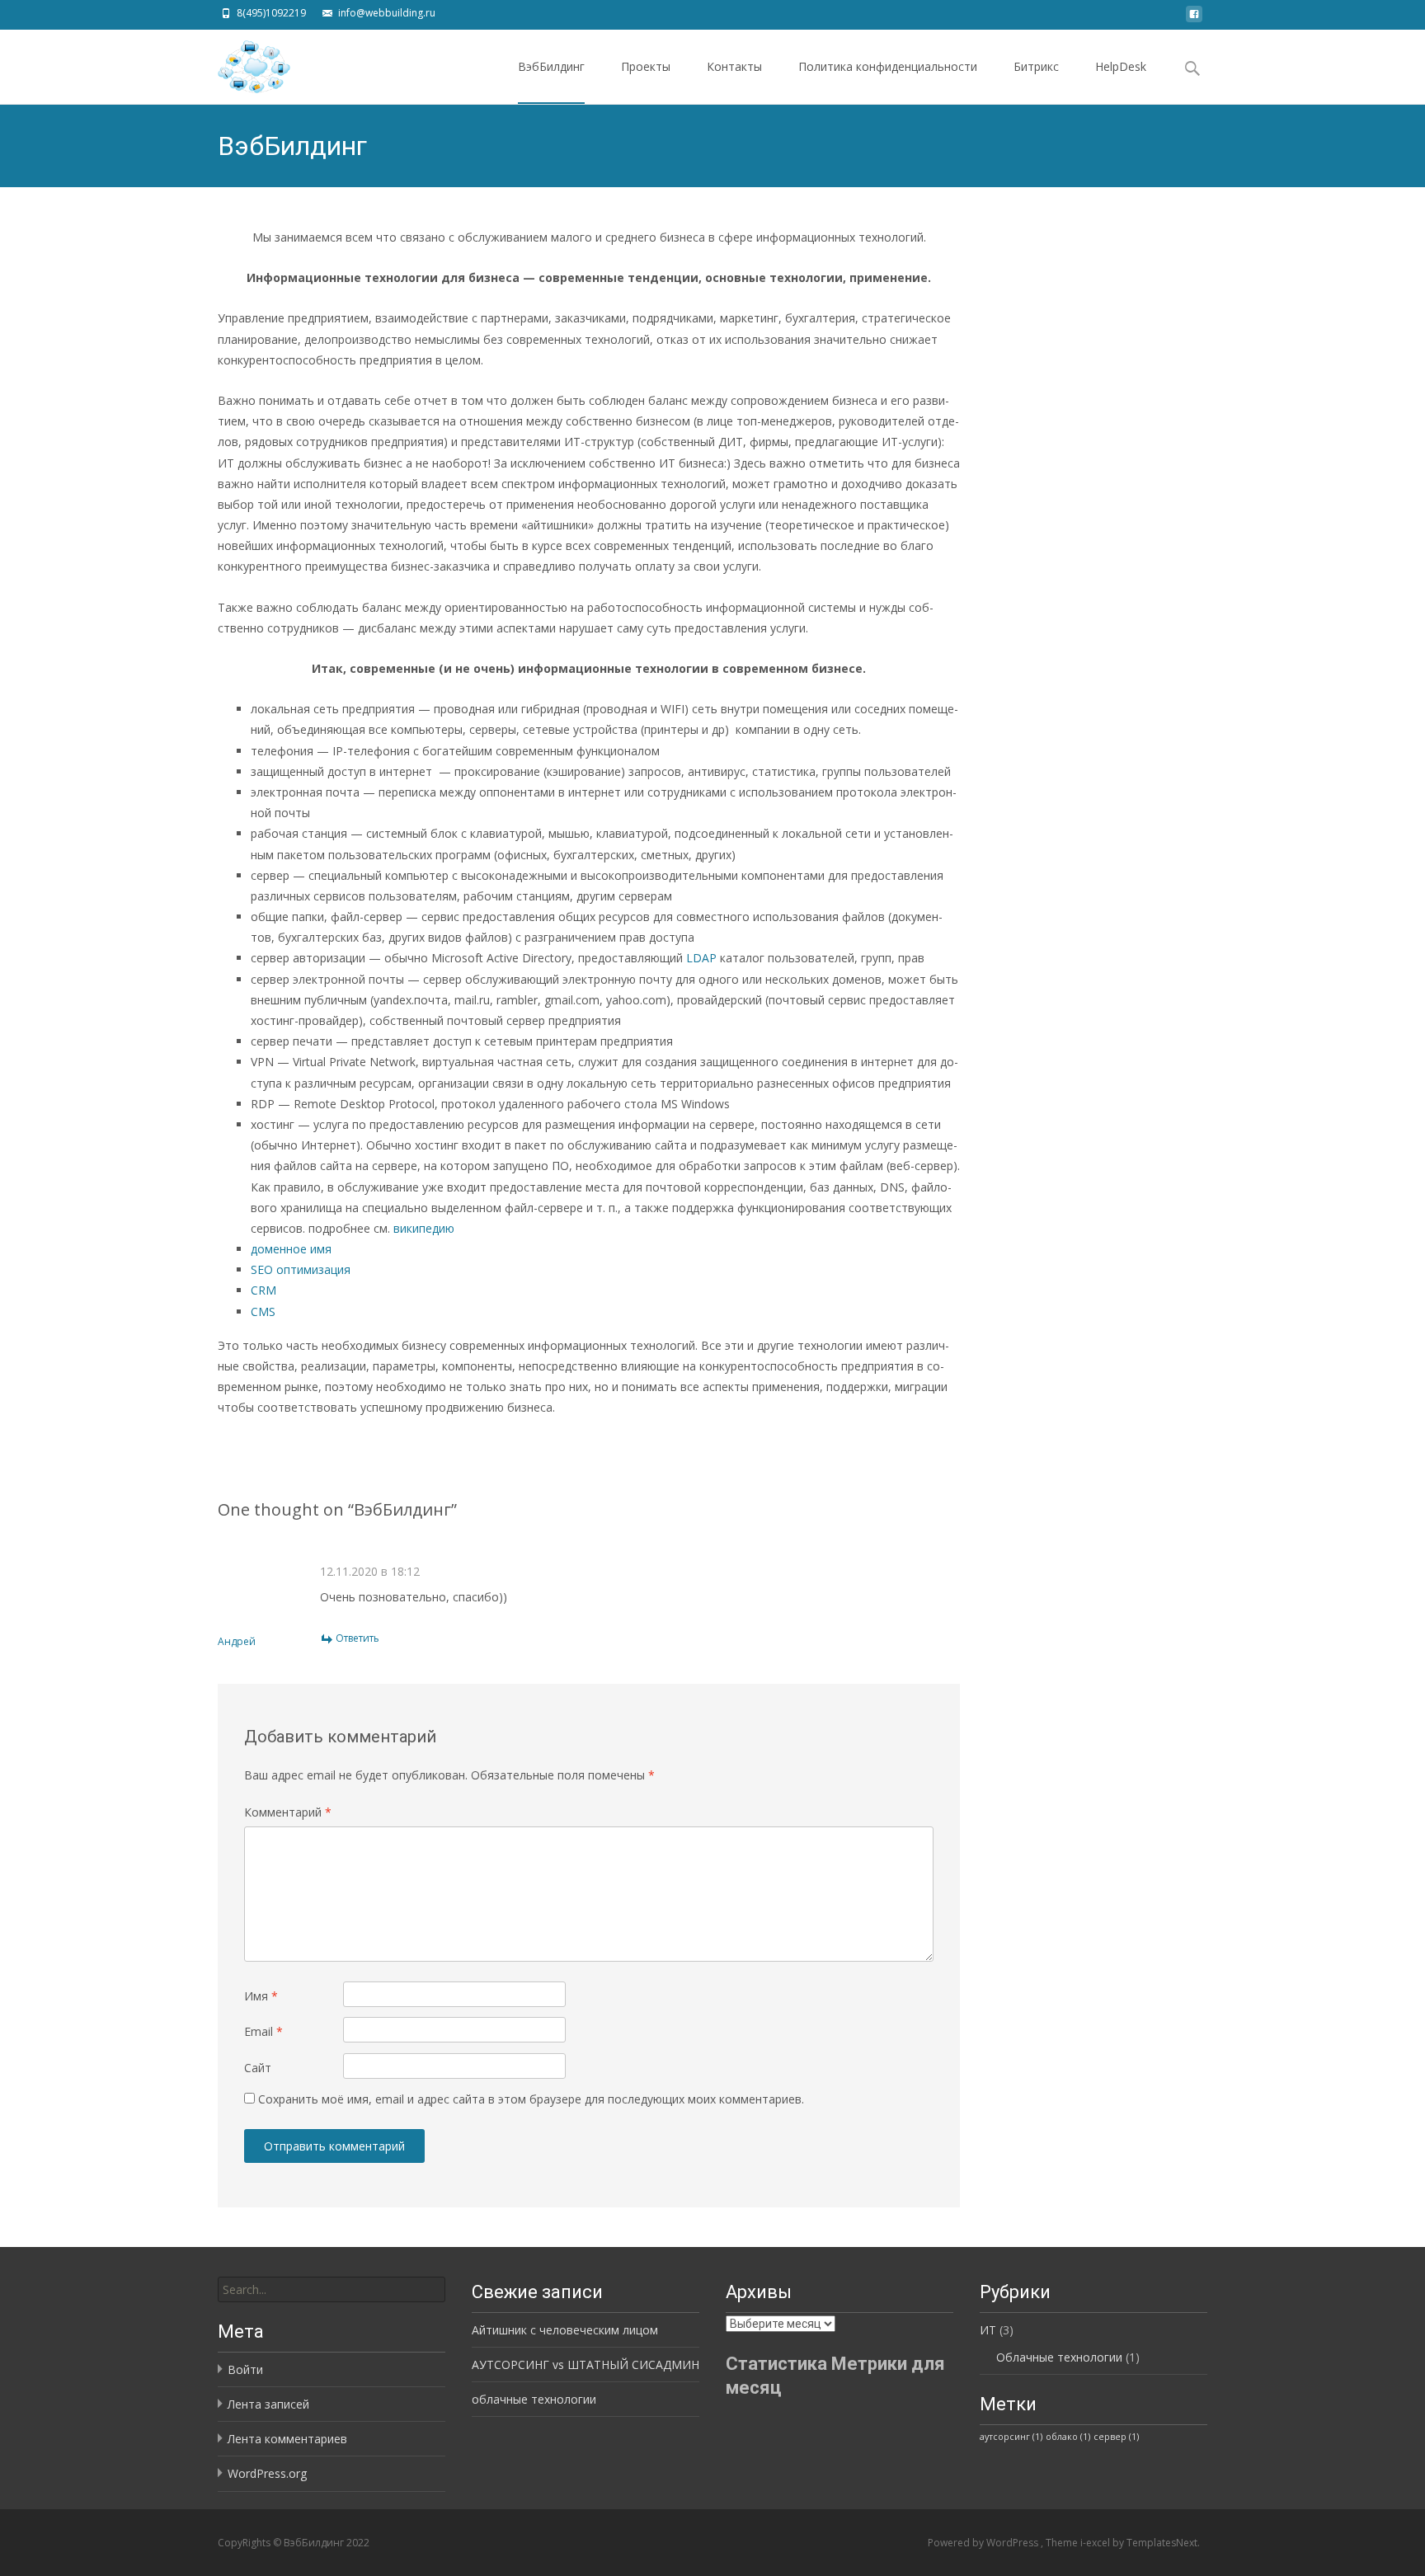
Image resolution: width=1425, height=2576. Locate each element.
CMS (263, 1312)
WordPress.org (267, 2473)
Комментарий (288, 1812)
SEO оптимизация (301, 1269)
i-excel (1096, 2543)
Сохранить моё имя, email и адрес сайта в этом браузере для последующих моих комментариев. (531, 2099)
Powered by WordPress (984, 2543)
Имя (261, 1996)
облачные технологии (534, 2399)
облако (1068, 2437)
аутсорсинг (1011, 2437)
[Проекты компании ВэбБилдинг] (241, 63)
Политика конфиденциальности (888, 66)
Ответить (357, 1638)
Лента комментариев (287, 2439)
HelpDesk (1121, 66)
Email (263, 2031)
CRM (263, 1290)
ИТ (988, 2330)
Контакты (734, 66)
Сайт (258, 2068)
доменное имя (291, 1249)
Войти (245, 2369)
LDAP (701, 958)
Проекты (646, 66)
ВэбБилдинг (551, 66)
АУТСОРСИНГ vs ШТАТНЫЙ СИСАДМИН (586, 2364)
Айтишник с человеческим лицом (565, 2330)
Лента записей (268, 2404)
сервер (1116, 2437)
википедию (424, 1228)
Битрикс (1036, 66)
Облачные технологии (1059, 2357)
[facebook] (1194, 19)
